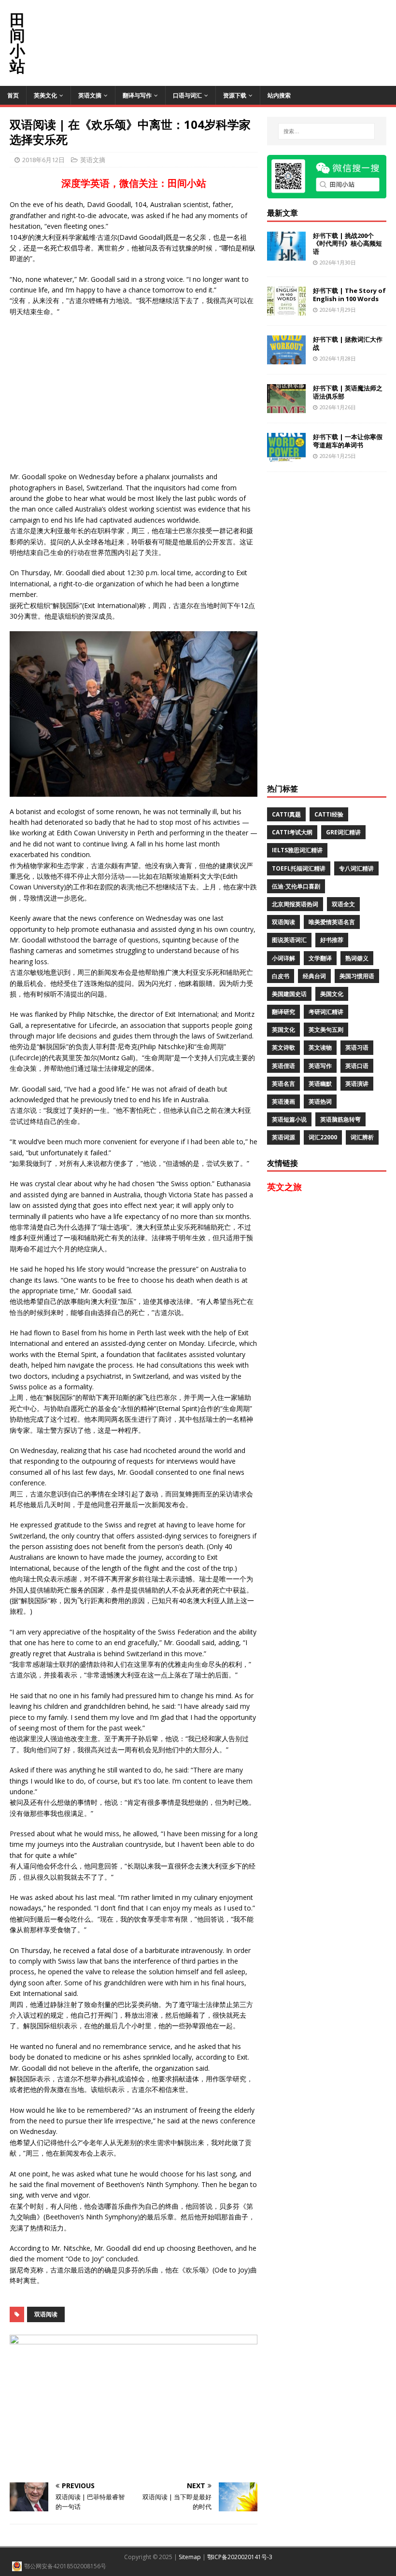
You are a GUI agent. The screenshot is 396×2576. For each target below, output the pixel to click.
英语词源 (283, 1137)
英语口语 (357, 1066)
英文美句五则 (326, 1030)
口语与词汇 (187, 95)
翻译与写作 (137, 95)
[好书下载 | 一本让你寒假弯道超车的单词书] (286, 456)
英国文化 (283, 1030)
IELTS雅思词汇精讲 (297, 850)
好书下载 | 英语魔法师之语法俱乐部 (348, 392)
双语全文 (343, 904)
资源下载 (235, 95)
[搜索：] (326, 131)
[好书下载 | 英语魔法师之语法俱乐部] (286, 407)
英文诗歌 (283, 1047)
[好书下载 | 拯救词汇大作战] (286, 358)
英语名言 (283, 1084)
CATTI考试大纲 (292, 832)
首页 (13, 95)
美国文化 (332, 994)
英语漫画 (283, 1101)
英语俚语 (283, 1066)
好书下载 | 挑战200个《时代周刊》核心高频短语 (347, 244)
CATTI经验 (329, 814)
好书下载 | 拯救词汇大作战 (348, 343)
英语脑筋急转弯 (340, 1119)
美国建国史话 (289, 994)
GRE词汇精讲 (343, 832)
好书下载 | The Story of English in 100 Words (349, 295)
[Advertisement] (220, 22)
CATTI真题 (286, 814)
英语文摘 (90, 95)
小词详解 (283, 958)
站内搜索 (279, 95)
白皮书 (281, 976)
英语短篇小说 (289, 1119)
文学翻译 (320, 958)
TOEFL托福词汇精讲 (299, 868)
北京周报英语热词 (295, 904)
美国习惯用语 (357, 976)
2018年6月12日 (43, 160)
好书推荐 (332, 940)
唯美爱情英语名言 (332, 922)
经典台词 (314, 976)
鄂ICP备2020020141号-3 (240, 2557)
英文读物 (320, 1047)
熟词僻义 (357, 958)
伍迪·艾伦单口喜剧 (296, 886)
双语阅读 (46, 2314)
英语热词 (320, 1101)
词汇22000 (323, 1137)
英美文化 (45, 95)
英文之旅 (284, 1187)
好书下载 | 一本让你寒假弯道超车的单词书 (348, 441)
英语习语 (357, 1047)
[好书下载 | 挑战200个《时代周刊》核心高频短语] (286, 255)
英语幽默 (320, 1084)
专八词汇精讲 (356, 868)
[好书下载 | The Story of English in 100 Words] (286, 310)
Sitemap (190, 2557)
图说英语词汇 (289, 940)
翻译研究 (283, 1012)
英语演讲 (357, 1084)
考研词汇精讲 (326, 1012)
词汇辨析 (362, 1137)
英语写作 (320, 1066)
